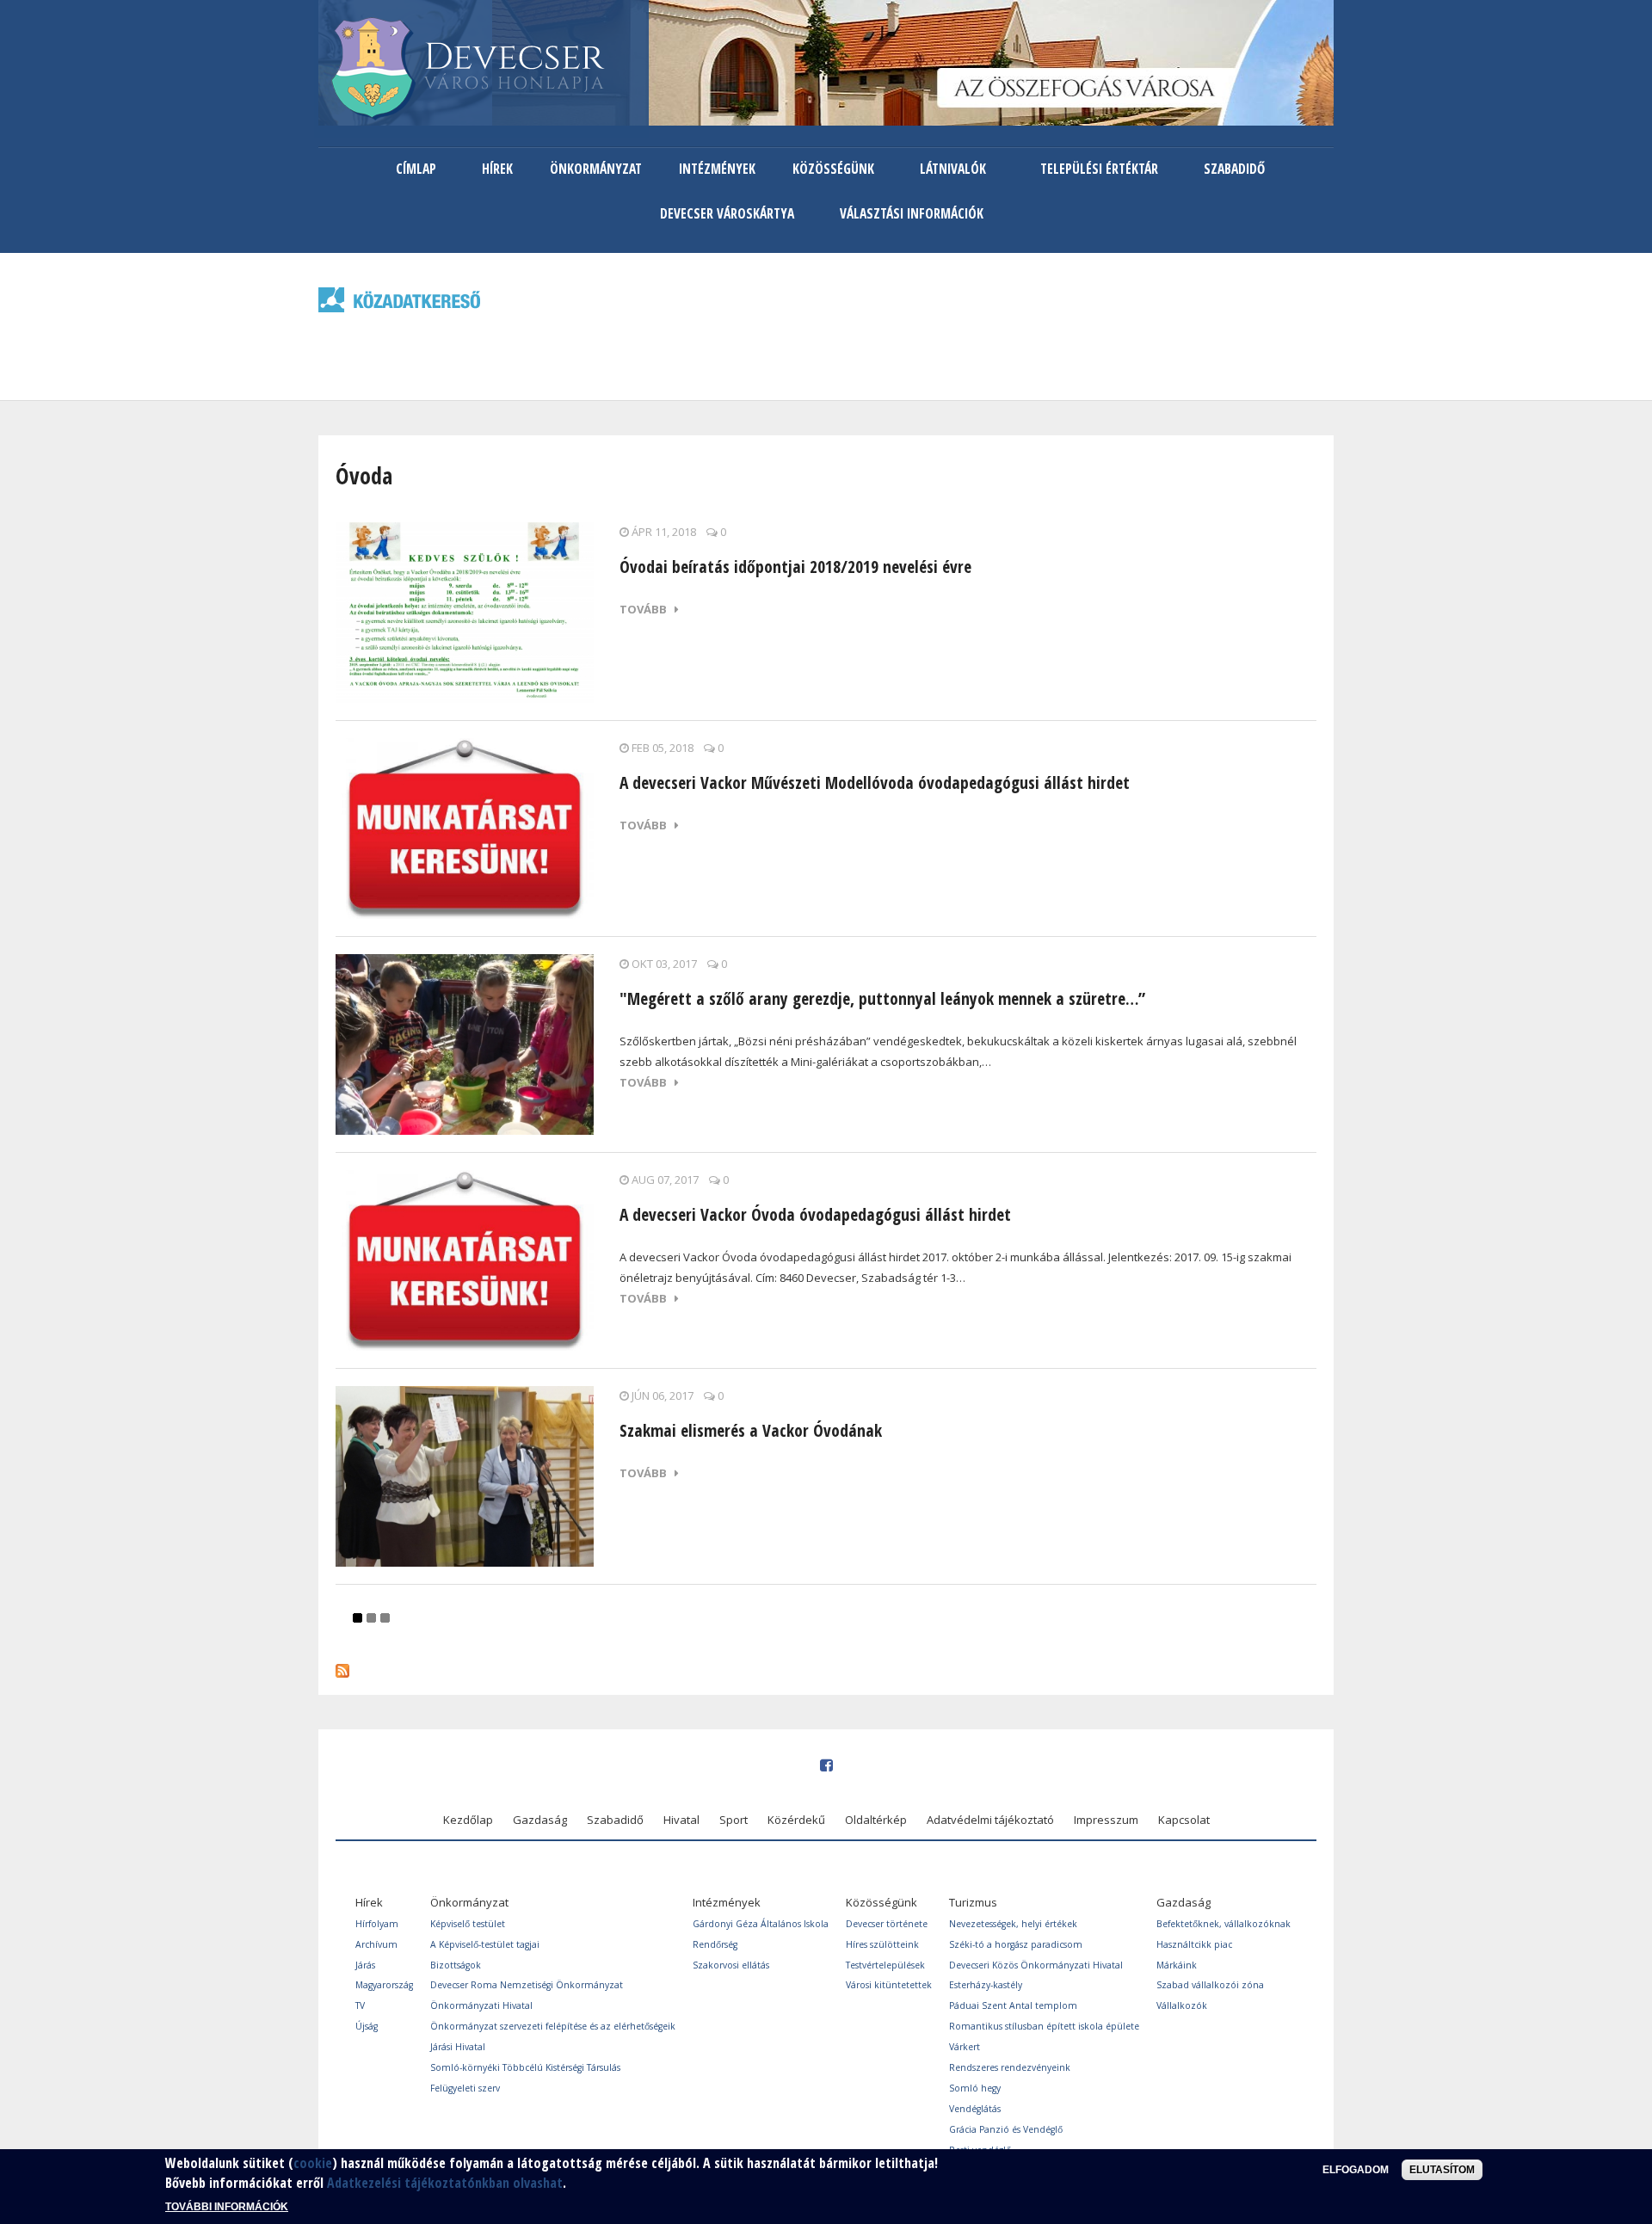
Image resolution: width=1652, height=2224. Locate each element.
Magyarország (384, 1985)
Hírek (497, 169)
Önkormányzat (596, 169)
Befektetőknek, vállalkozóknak (1224, 1924)
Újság (367, 2026)
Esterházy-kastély (986, 1985)
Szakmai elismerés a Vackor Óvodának (751, 1430)
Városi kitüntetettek (889, 1985)
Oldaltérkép (876, 1820)
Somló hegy (975, 2088)
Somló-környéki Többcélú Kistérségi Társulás (525, 2067)
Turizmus (973, 1902)
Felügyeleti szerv (465, 2088)
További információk (227, 2207)
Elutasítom (1442, 2170)
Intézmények (717, 169)
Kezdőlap (468, 1820)
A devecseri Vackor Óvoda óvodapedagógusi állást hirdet (815, 1214)
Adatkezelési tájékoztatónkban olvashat (445, 2183)
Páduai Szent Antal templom (1013, 2005)
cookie (313, 2163)
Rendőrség (715, 1944)
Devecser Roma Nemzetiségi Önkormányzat (527, 1985)
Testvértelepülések (885, 1965)
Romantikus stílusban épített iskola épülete (1044, 2026)
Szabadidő (1234, 169)
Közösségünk (833, 169)
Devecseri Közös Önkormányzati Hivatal (1036, 1965)
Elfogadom (1356, 2170)
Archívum (376, 1944)
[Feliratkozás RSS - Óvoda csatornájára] (342, 1666)
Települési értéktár (1099, 169)
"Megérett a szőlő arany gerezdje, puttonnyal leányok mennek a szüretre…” (882, 998)
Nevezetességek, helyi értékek (1013, 1924)
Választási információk (912, 213)
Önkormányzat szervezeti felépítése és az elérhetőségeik (553, 2026)
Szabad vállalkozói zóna (1210, 1985)
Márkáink (1177, 1965)
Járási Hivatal (458, 2047)
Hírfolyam (377, 1924)
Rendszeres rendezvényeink (1010, 2067)
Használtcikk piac (1194, 1944)
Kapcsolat (1184, 1820)
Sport (734, 1820)
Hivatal (681, 1820)
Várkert (965, 2047)
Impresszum (1106, 1820)
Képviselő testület (468, 1924)
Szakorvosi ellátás (731, 1965)
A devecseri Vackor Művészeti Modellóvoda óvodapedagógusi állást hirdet (875, 782)
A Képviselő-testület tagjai (485, 1944)
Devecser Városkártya (727, 213)
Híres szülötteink (882, 1944)
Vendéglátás (975, 2109)
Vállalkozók (1182, 2005)
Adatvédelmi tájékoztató (990, 1820)
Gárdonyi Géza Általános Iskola (761, 1924)
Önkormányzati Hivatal (481, 2005)
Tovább (647, 609)
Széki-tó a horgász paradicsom (1016, 1944)
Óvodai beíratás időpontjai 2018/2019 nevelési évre (795, 567)
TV (360, 2005)
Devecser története (887, 1924)
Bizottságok (456, 1965)
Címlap (416, 169)
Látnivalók (953, 169)
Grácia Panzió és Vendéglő (1006, 2129)
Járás (365, 1965)
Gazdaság (540, 1820)
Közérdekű (796, 1820)
